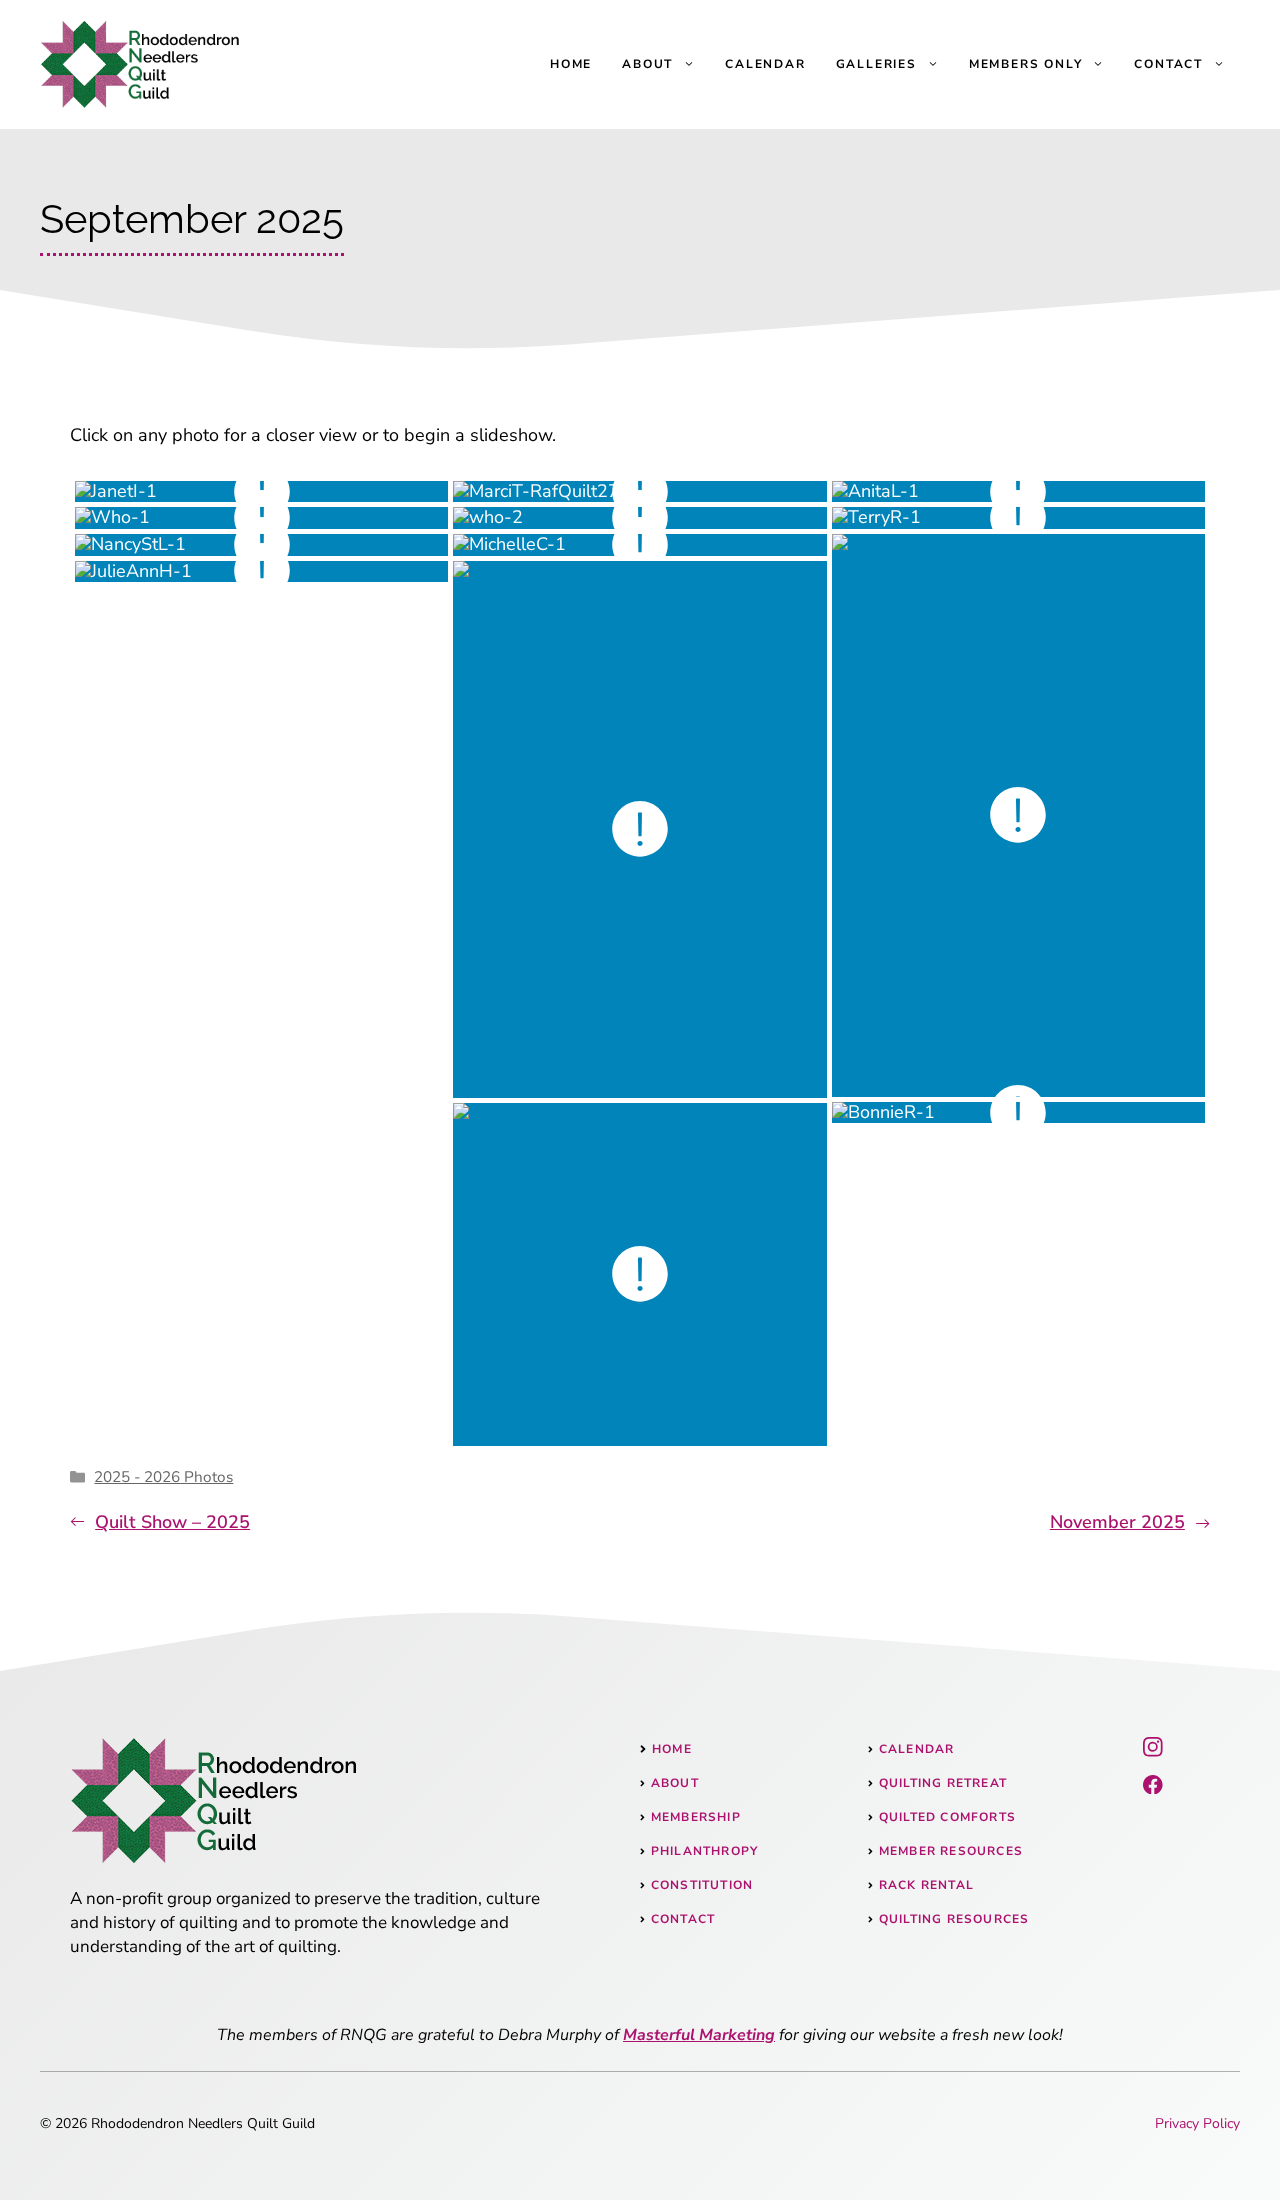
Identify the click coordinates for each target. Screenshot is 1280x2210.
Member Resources (951, 1851)
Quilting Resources (954, 1919)
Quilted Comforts (947, 1817)
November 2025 (1117, 1522)
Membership (696, 1817)
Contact (1168, 64)
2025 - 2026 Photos (163, 1477)
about (675, 1783)
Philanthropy (704, 1851)
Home (571, 64)
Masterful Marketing (699, 2035)
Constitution (702, 1885)
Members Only (1026, 64)
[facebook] (1153, 1785)
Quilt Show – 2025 (172, 1522)
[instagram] (1153, 1747)
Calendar (765, 64)
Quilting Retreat (943, 1783)
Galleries (876, 64)
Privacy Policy (1197, 2123)
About (647, 64)
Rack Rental (926, 1885)
